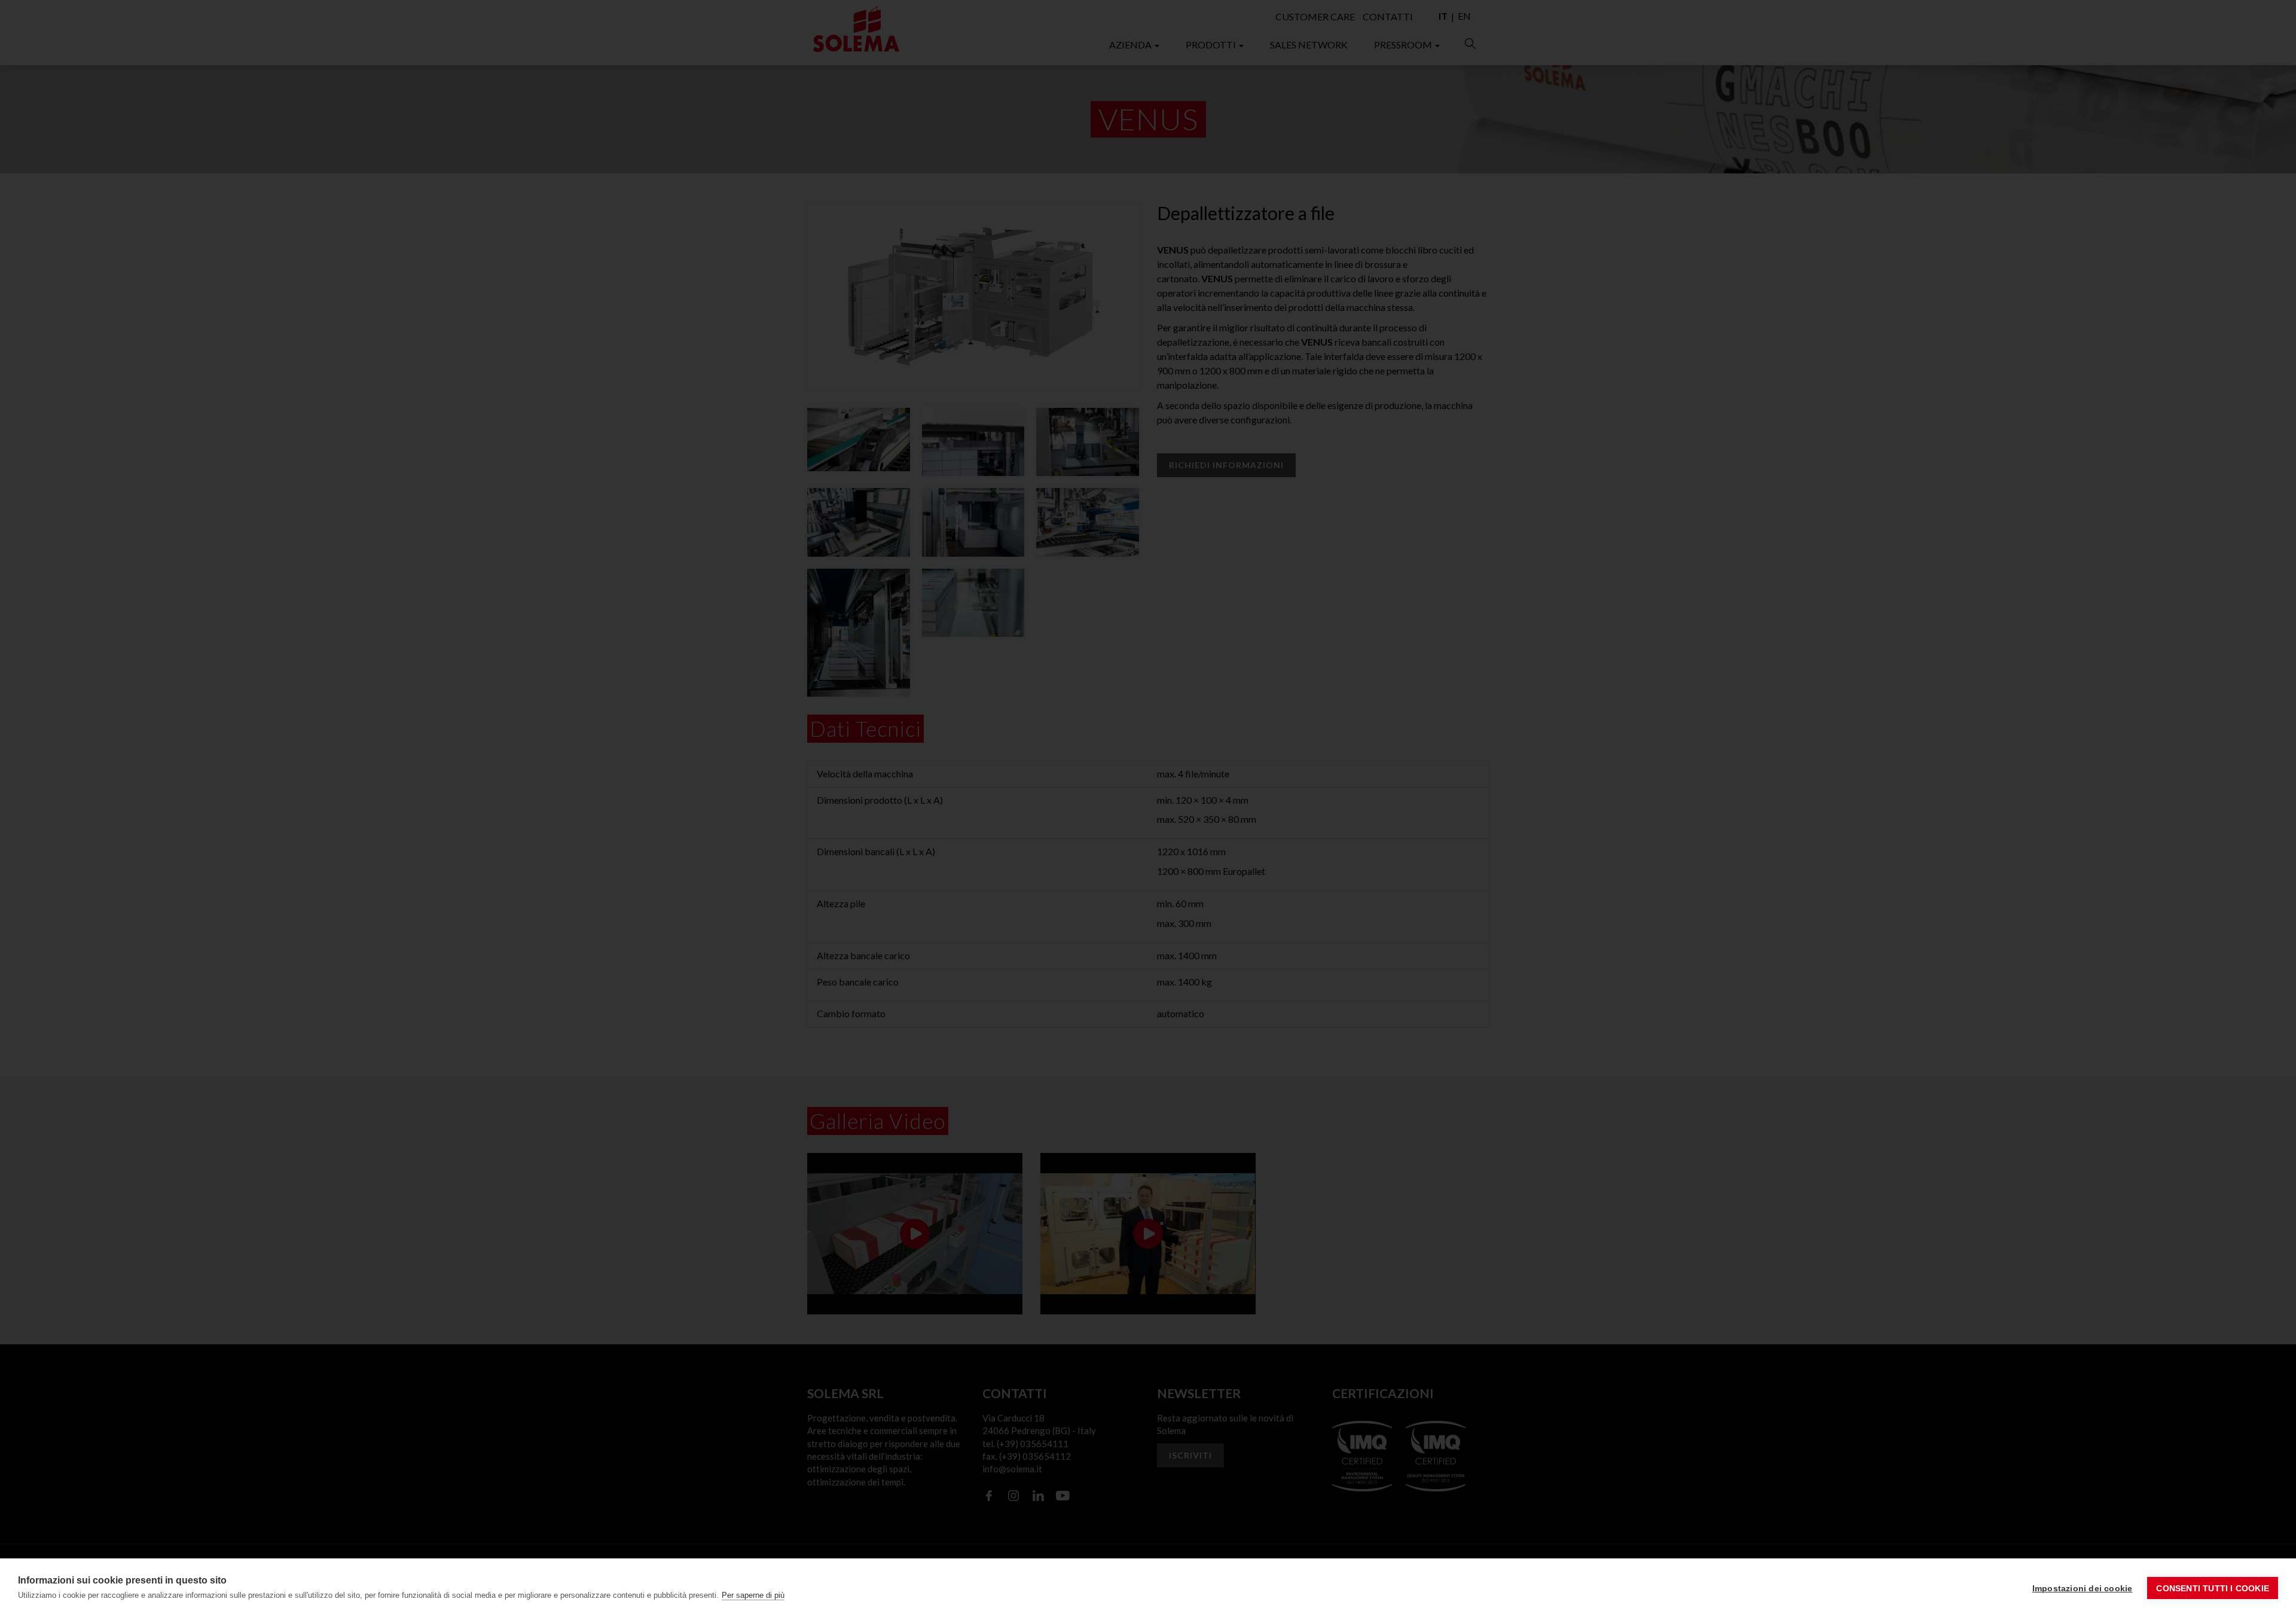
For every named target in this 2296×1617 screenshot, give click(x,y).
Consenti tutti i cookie (2213, 1588)
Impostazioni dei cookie (2083, 1588)
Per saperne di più (753, 1595)
